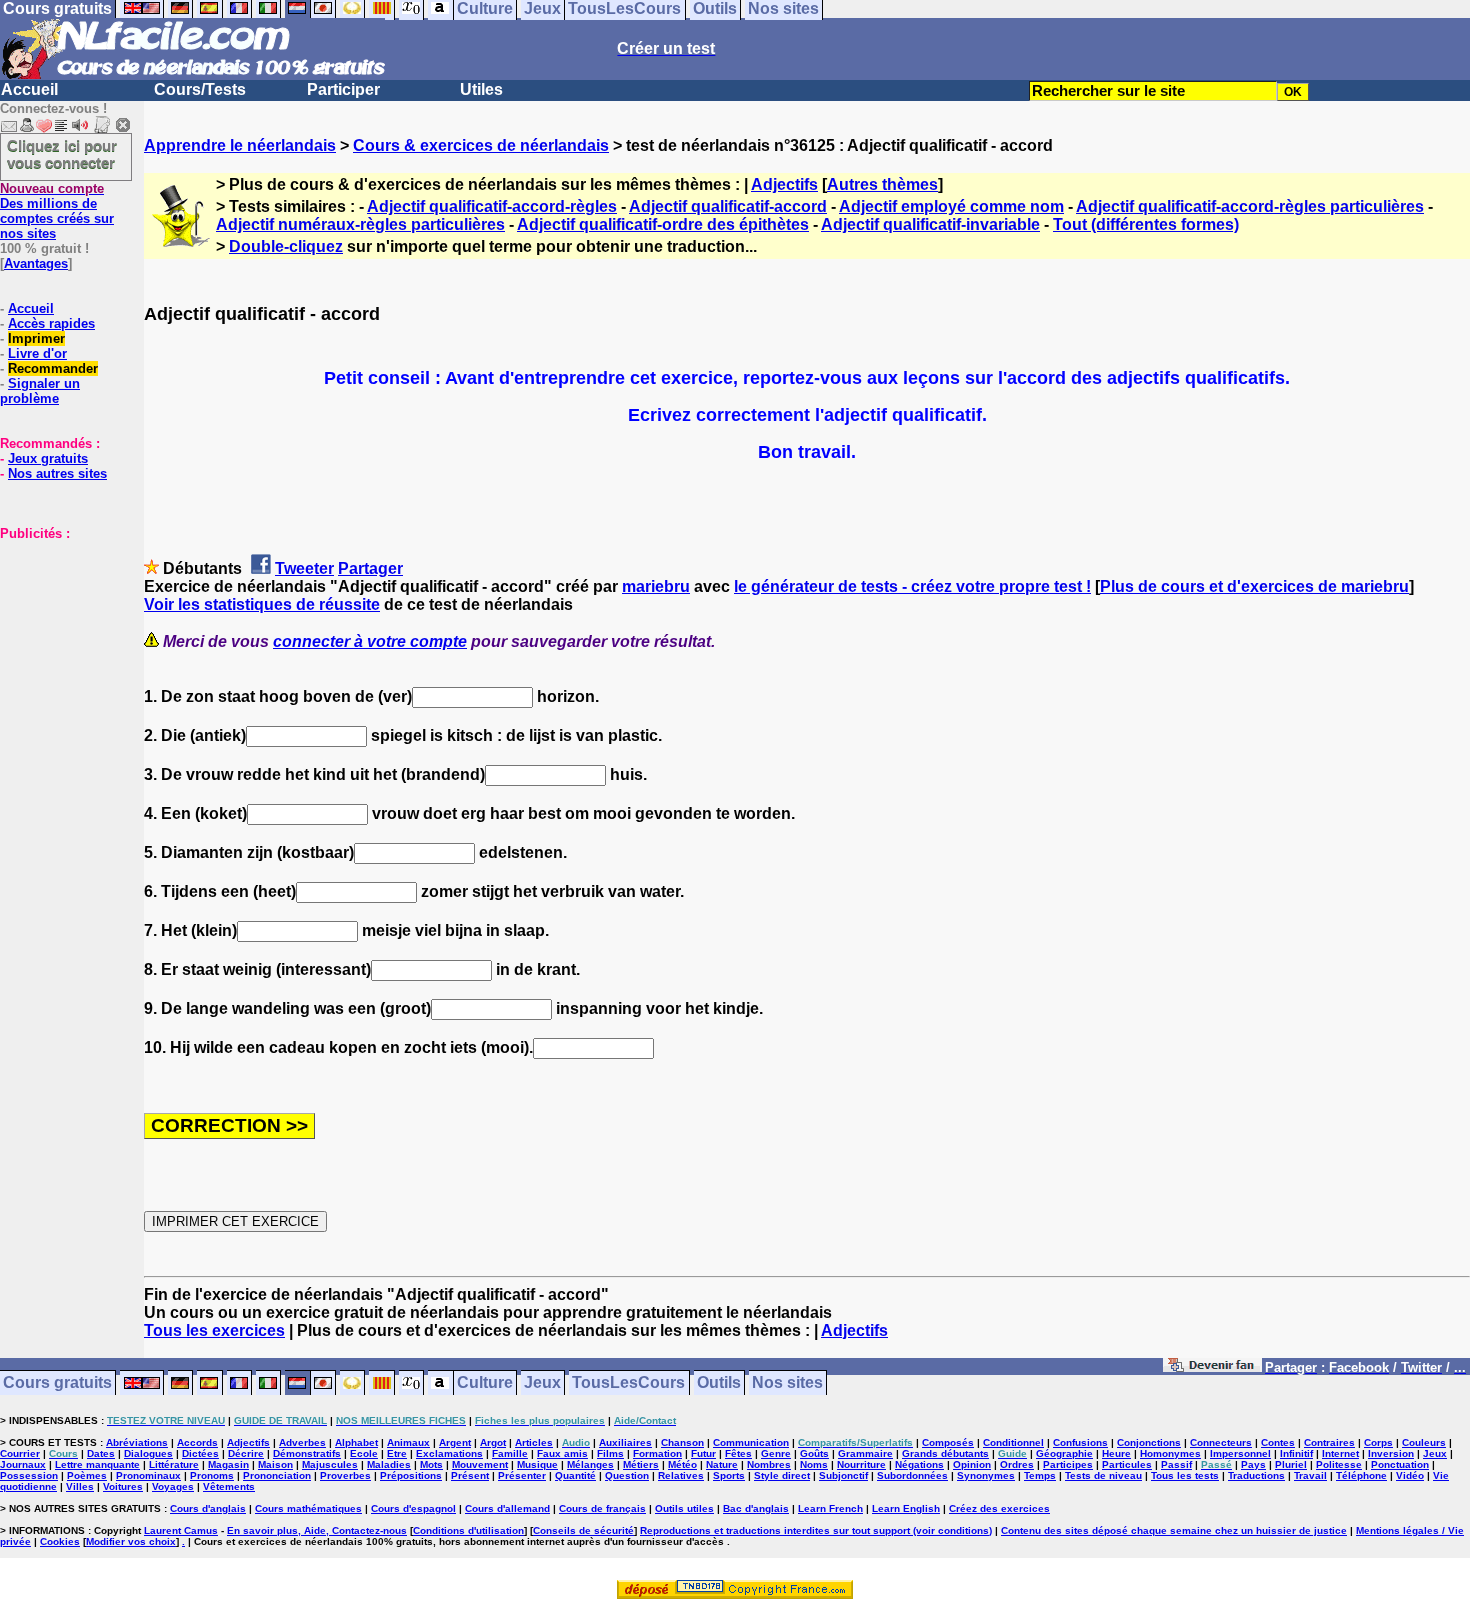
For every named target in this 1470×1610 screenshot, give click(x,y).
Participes (1068, 1464)
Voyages (173, 1486)
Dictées (200, 1453)
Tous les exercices (214, 1330)
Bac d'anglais (756, 1508)
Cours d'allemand (507, 1508)
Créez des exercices (999, 1508)
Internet (1340, 1453)
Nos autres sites (57, 473)
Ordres (1017, 1464)
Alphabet (356, 1442)
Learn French (830, 1508)
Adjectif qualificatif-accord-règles (492, 206)
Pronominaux (148, 1475)
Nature (722, 1464)
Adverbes (302, 1442)
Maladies (389, 1464)
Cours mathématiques (308, 1508)
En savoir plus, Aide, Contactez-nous (317, 1530)
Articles (534, 1442)
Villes (80, 1486)
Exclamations (449, 1453)
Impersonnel (1240, 1453)
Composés (948, 1442)
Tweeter (304, 568)
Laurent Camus (181, 1530)
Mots (431, 1464)
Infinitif (1296, 1453)
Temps (1040, 1475)
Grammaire (865, 1453)
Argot (493, 1442)
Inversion (1391, 1453)
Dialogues (148, 1453)
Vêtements (229, 1486)
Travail (1310, 1475)
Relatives (681, 1475)
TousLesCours (628, 1383)
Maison (275, 1464)
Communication (751, 1442)
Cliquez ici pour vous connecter (62, 154)
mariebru (656, 586)
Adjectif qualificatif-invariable (930, 224)
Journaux (23, 1464)
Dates (101, 1453)
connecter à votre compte (370, 641)
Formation (657, 1453)
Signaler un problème (40, 391)
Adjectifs (784, 184)
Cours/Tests (200, 89)
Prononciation (277, 1475)
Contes (1278, 1442)
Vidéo (1410, 1475)
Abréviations (137, 1442)
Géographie (1064, 1453)
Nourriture (861, 1464)
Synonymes (986, 1475)
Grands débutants (945, 1453)
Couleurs (1424, 1442)
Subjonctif (843, 1475)
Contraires (1329, 1442)
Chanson (682, 1442)
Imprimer (36, 338)
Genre (776, 1453)
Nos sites (787, 1383)
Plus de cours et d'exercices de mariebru (1254, 586)
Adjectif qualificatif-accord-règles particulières (1250, 206)
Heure (1116, 1453)
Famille (510, 1453)
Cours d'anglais (208, 1508)
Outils (719, 1383)
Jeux (542, 1383)
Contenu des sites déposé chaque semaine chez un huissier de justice (1174, 1530)
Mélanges (590, 1464)
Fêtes (738, 1453)
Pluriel (1291, 1464)
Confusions (1080, 1442)
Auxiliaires (625, 1442)
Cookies (60, 1541)
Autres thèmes (882, 184)
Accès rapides (51, 323)
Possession (29, 1475)
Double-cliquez (286, 246)
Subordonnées (912, 1475)
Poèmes (87, 1475)
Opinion (972, 1464)
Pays (1253, 1464)
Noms (814, 1464)
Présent (470, 1475)
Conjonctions (1149, 1442)
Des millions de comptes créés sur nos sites (57, 211)
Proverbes (345, 1475)
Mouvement (480, 1464)
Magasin (228, 1464)
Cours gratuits (57, 1383)
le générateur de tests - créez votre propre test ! (912, 586)
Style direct (782, 1475)
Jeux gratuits (48, 458)
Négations (919, 1464)
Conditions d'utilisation (468, 1530)
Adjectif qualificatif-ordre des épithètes (663, 224)
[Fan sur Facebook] (1212, 1368)
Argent (455, 1442)
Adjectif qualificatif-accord (728, 206)
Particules (1127, 1464)
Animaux (408, 1442)
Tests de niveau (1103, 1475)
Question (627, 1475)
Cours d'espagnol (413, 1508)
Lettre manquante (97, 1464)
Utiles (481, 89)
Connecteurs (1221, 1442)
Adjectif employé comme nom (951, 206)
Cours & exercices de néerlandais (481, 145)
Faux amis (562, 1453)
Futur (703, 1453)
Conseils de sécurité (583, 1530)
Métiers (641, 1464)
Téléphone (1361, 1475)
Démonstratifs (307, 1453)
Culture (485, 1383)
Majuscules (330, 1464)
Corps (1378, 1442)
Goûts (814, 1453)
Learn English (906, 1508)
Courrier (20, 1453)
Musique (537, 1464)
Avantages (36, 263)
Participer (343, 89)
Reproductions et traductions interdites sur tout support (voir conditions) (816, 1530)
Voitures (123, 1486)
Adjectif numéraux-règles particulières (360, 224)
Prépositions (411, 1475)
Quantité (575, 1475)
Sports (729, 1475)
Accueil (29, 89)
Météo (682, 1464)
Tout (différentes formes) (1146, 224)
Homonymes (1170, 1453)
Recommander (53, 368)
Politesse (1339, 1464)
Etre (397, 1453)
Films (610, 1453)
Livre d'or (37, 353)
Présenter (522, 1475)
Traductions (1256, 1475)
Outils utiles (684, 1508)
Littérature (174, 1464)
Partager (370, 568)
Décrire (246, 1453)
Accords (197, 1442)
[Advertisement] (60, 641)
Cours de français (602, 1508)
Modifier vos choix (131, 1541)
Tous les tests (1185, 1475)
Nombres (769, 1464)
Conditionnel (1013, 1442)
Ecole (364, 1453)
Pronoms (212, 1475)
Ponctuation (1400, 1464)
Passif (1176, 1464)
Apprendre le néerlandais (240, 145)
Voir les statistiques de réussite (262, 604)
